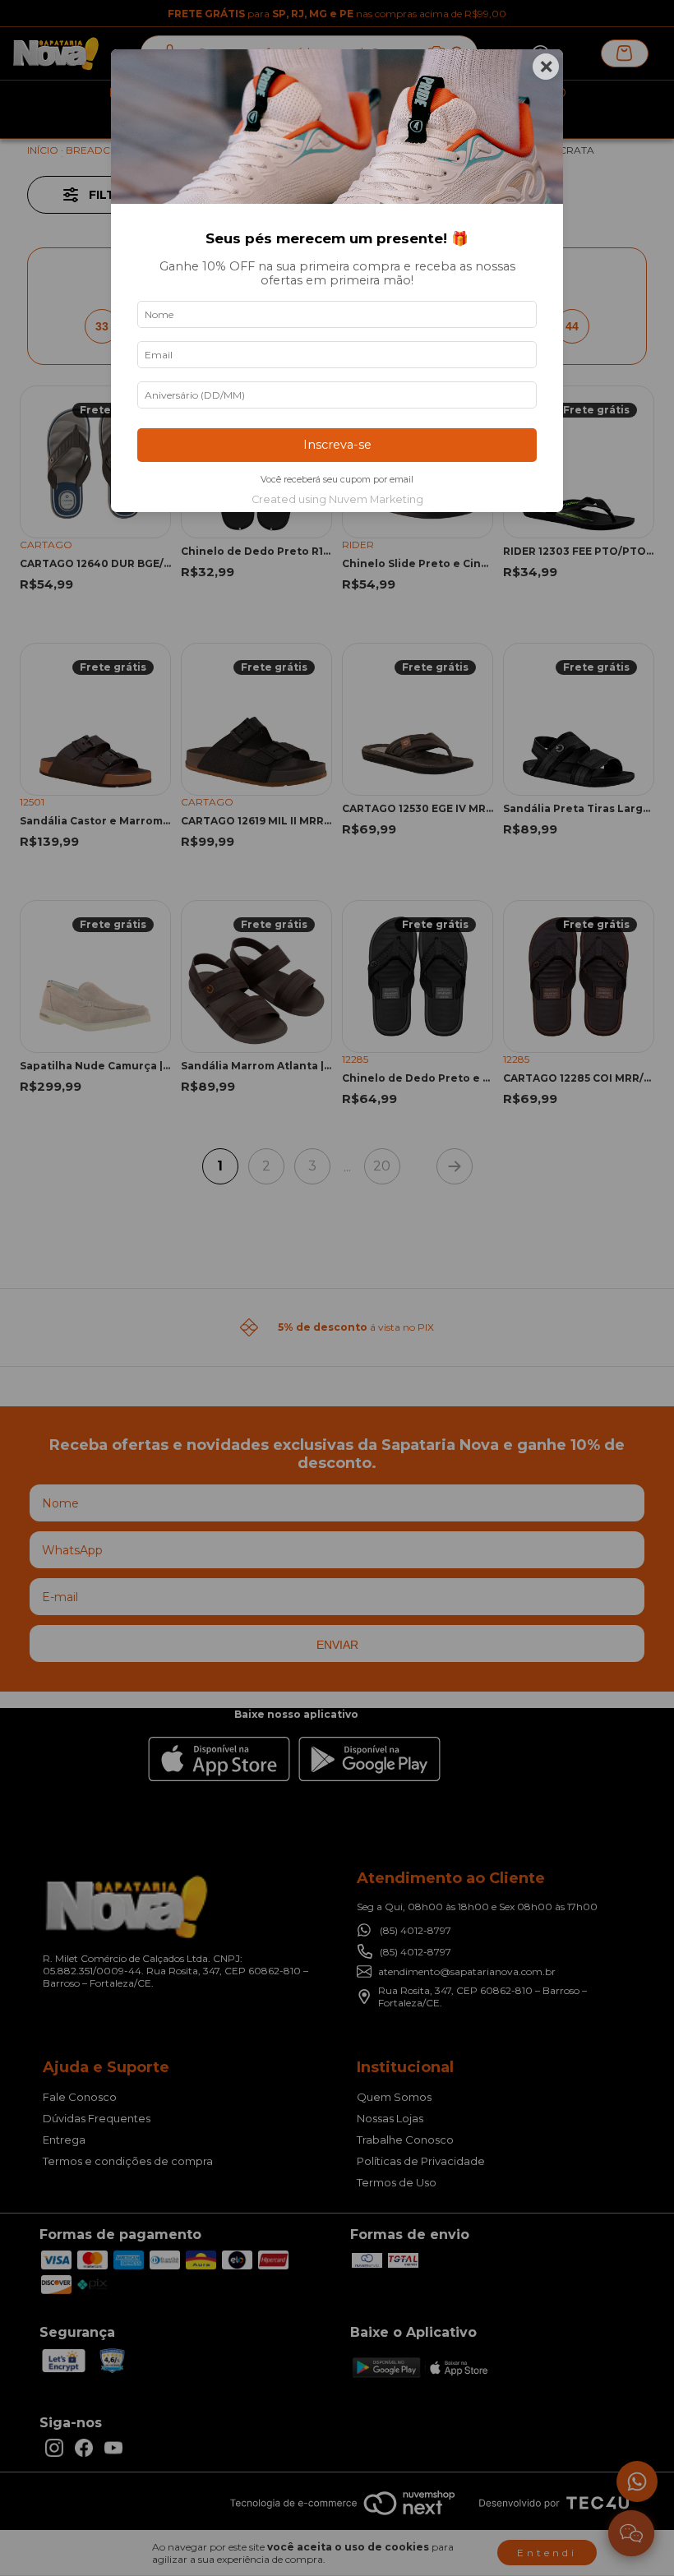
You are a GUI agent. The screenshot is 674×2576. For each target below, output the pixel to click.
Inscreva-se (337, 445)
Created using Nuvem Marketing (337, 499)
